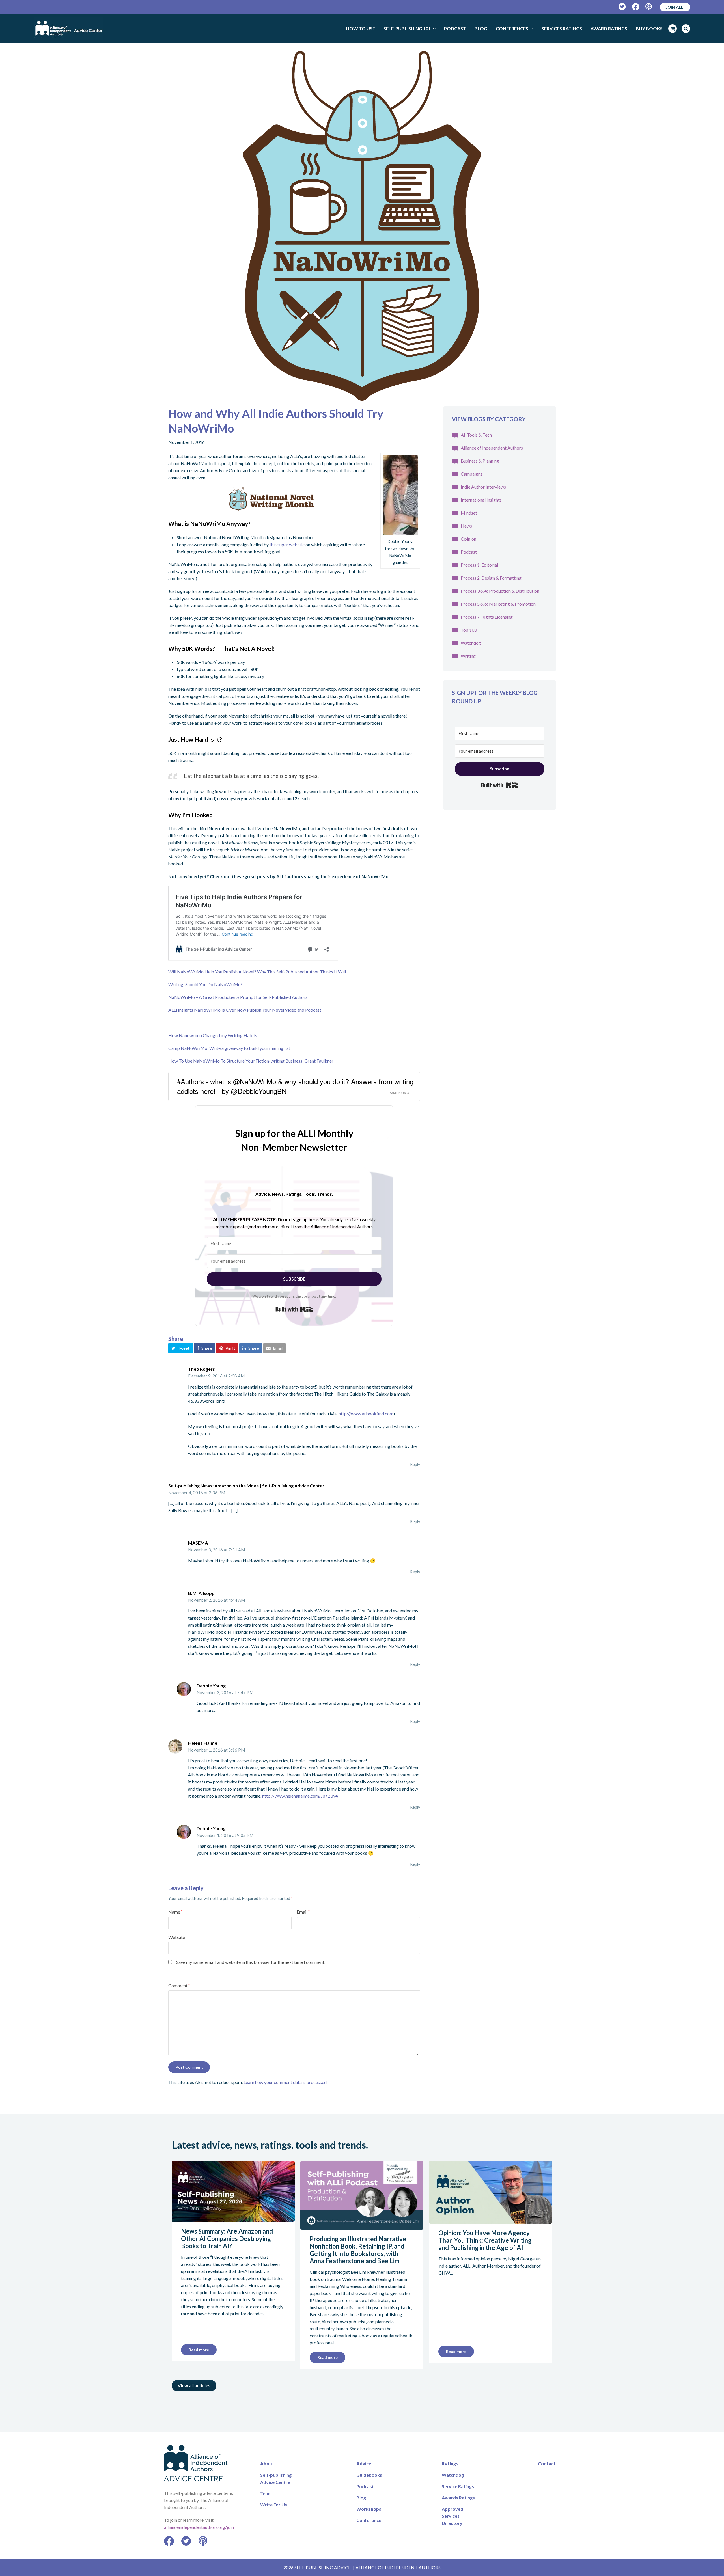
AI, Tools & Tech (476, 435)
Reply (415, 1464)
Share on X (399, 1093)
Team (266, 2493)
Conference (369, 2520)
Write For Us (274, 2505)
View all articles (194, 2385)
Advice (364, 2464)
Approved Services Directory (453, 2516)
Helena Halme (203, 1743)
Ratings (450, 2464)
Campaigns (472, 474)
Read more (199, 2350)
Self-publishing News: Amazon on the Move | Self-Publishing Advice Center (246, 1486)
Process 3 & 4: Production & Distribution (500, 591)
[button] (181, 1348)
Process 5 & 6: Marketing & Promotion (498, 604)
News (466, 526)
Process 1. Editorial (479, 565)
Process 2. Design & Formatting (491, 578)
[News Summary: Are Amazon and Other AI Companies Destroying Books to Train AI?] (233, 2218)
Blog (361, 2498)
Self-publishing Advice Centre (276, 2478)
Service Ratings (458, 2486)
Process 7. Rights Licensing (487, 617)
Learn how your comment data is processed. (285, 2082)
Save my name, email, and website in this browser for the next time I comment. (251, 1962)
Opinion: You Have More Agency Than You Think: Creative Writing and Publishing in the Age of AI (485, 2240)
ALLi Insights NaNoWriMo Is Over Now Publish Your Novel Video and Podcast (245, 1010)
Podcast (469, 552)
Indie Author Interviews (483, 487)
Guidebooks (369, 2475)
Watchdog (471, 643)
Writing (468, 656)
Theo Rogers (202, 1369)
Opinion (468, 539)
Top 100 (469, 630)
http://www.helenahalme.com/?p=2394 (300, 1796)
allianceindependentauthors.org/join (199, 2527)
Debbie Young (211, 1686)
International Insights (481, 500)
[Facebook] (636, 7)
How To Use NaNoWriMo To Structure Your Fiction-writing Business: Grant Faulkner (251, 1061)
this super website (287, 544)
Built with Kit (294, 1309)
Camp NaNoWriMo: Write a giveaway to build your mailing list (229, 1048)
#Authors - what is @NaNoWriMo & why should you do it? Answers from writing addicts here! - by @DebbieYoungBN (295, 1086)
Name (175, 1912)
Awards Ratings (458, 2498)
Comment (179, 1986)
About (267, 2464)
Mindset (469, 513)
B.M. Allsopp (201, 1593)
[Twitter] (622, 7)
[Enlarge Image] (362, 226)
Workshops (369, 2509)
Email (303, 1912)
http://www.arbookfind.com (366, 1414)
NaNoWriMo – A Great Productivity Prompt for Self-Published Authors (238, 997)
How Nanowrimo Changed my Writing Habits (213, 1035)
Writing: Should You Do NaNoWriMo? (205, 984)
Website (177, 1937)
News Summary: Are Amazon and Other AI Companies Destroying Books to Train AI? (227, 2239)
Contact (547, 2464)
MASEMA (198, 1543)
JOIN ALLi (675, 7)
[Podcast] (649, 7)
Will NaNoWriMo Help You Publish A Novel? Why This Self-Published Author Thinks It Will (257, 972)
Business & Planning (480, 461)
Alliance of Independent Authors (492, 448)
